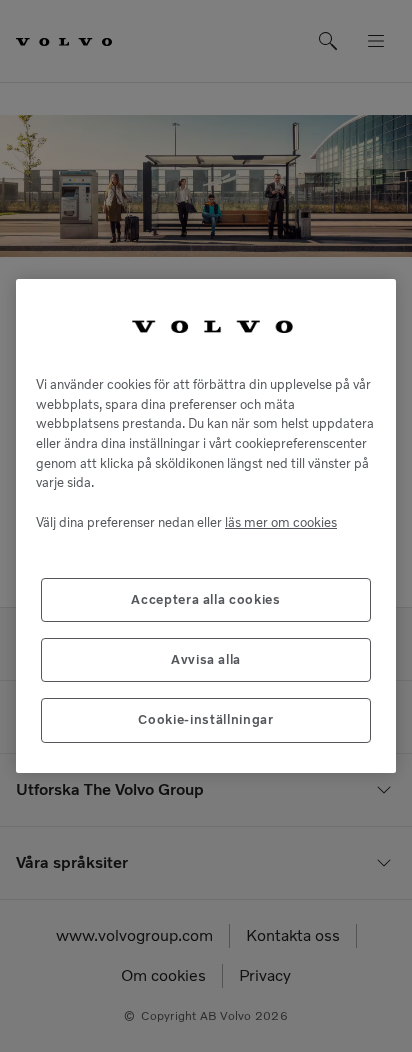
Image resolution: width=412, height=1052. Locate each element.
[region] (206, 525)
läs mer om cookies (281, 522)
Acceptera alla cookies (205, 599)
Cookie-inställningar (205, 719)
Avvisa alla (206, 659)
